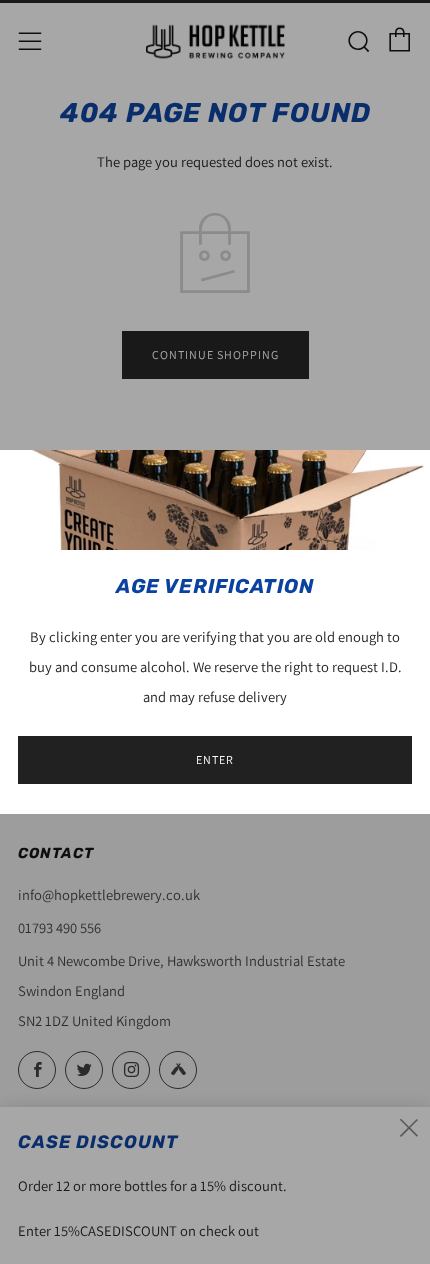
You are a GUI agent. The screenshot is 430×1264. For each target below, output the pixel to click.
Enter (215, 759)
